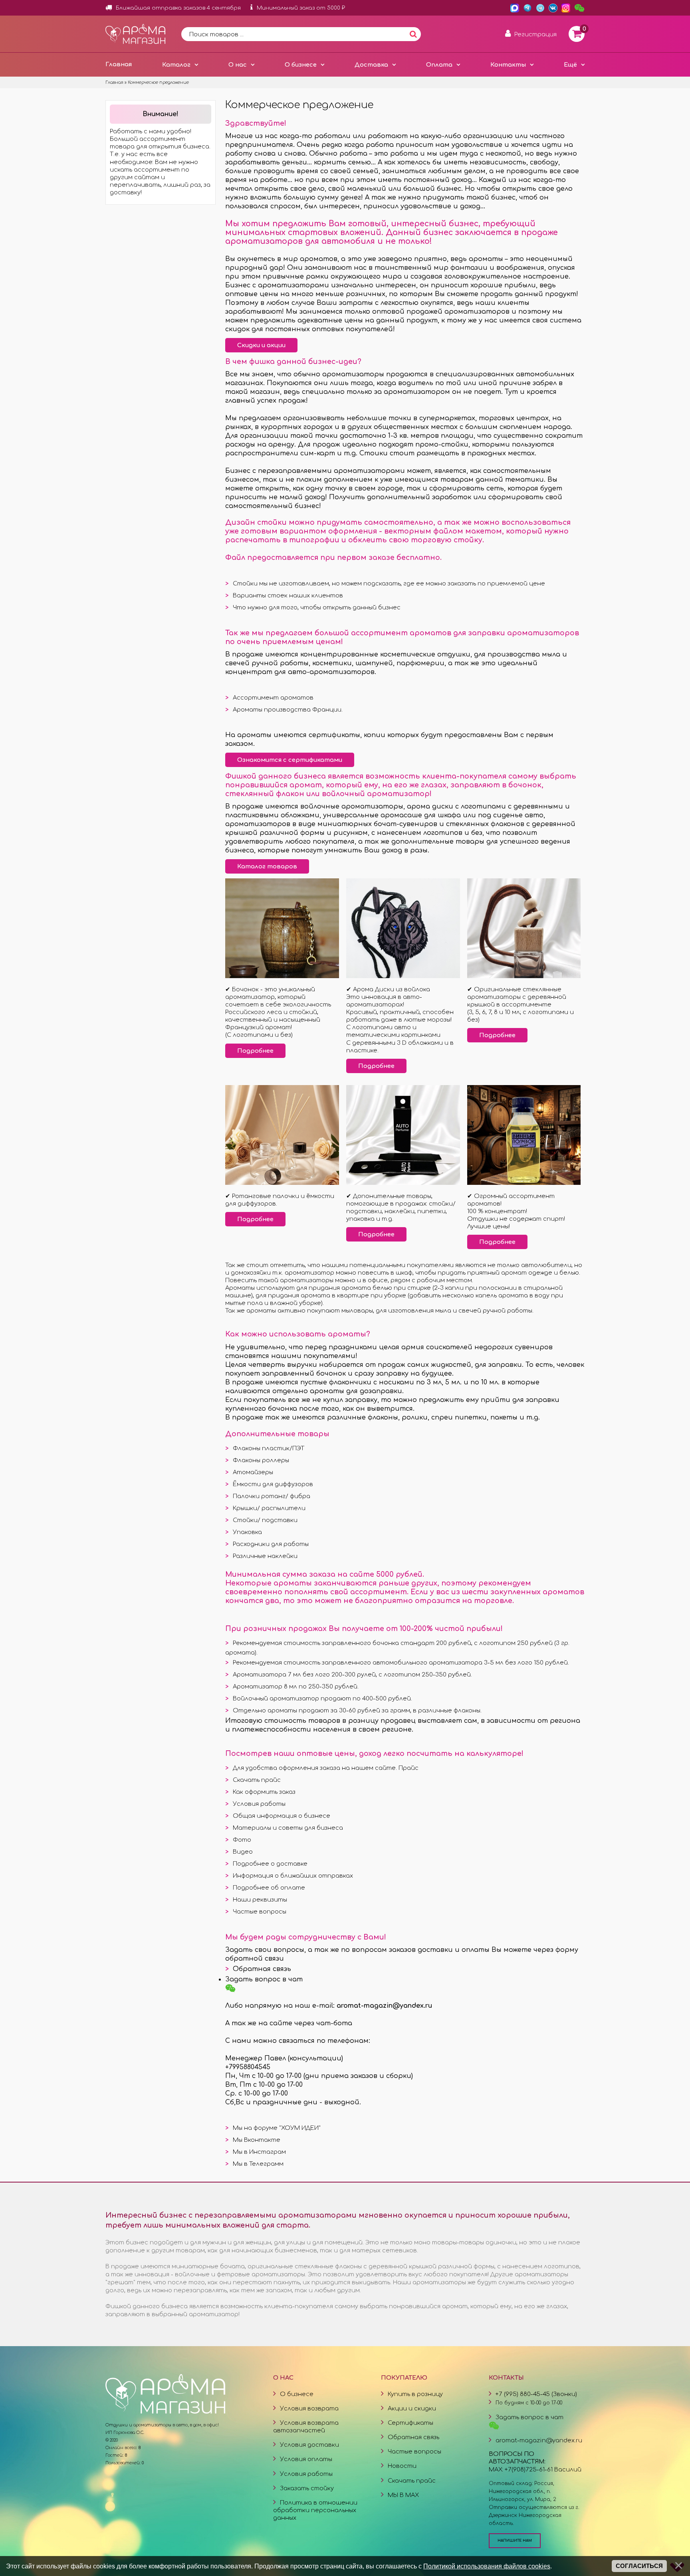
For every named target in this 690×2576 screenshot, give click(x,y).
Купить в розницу (415, 2394)
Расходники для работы (271, 1544)
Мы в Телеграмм (258, 2164)
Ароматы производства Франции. (288, 710)
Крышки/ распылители (269, 1508)
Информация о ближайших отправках (293, 1876)
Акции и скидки (412, 2408)
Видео (243, 1852)
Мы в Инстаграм (259, 2152)
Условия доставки (309, 2445)
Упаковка (247, 1532)
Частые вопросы (260, 1912)
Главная (119, 64)
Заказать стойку (307, 2488)
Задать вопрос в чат (264, 1979)
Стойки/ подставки (265, 1520)
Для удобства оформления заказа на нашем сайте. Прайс (326, 1768)
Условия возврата (309, 2408)
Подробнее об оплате (269, 1888)
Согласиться (639, 2566)
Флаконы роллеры (261, 1460)
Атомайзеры (253, 1472)
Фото (242, 1840)
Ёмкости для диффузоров (273, 1484)
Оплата (439, 65)
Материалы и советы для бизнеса (288, 1828)
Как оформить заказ (264, 1792)
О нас (238, 65)
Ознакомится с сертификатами (290, 760)
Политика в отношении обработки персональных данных (315, 2510)
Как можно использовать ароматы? (298, 1334)
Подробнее (255, 1051)
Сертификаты (410, 2423)
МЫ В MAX (403, 2495)
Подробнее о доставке (270, 1864)
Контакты (508, 65)
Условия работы (259, 1804)
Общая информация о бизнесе (282, 1816)
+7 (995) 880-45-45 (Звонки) (536, 2394)
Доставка (371, 65)
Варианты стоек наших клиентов (288, 595)
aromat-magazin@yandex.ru (539, 2440)
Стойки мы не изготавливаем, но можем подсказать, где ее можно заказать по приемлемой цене (389, 583)
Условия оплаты (306, 2459)
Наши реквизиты (260, 1900)
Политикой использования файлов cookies (487, 2566)
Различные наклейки (265, 1556)
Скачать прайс (257, 1780)
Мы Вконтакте (257, 2140)
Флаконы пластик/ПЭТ (269, 1448)
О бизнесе (301, 65)
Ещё (570, 65)
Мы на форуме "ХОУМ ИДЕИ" (277, 2128)
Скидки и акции (261, 345)
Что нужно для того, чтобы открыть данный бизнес (317, 607)
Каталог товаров (267, 866)
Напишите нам (515, 2540)
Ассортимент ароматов (273, 698)
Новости (402, 2466)
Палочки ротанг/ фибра (272, 1496)
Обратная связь (262, 1969)
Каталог (176, 65)
